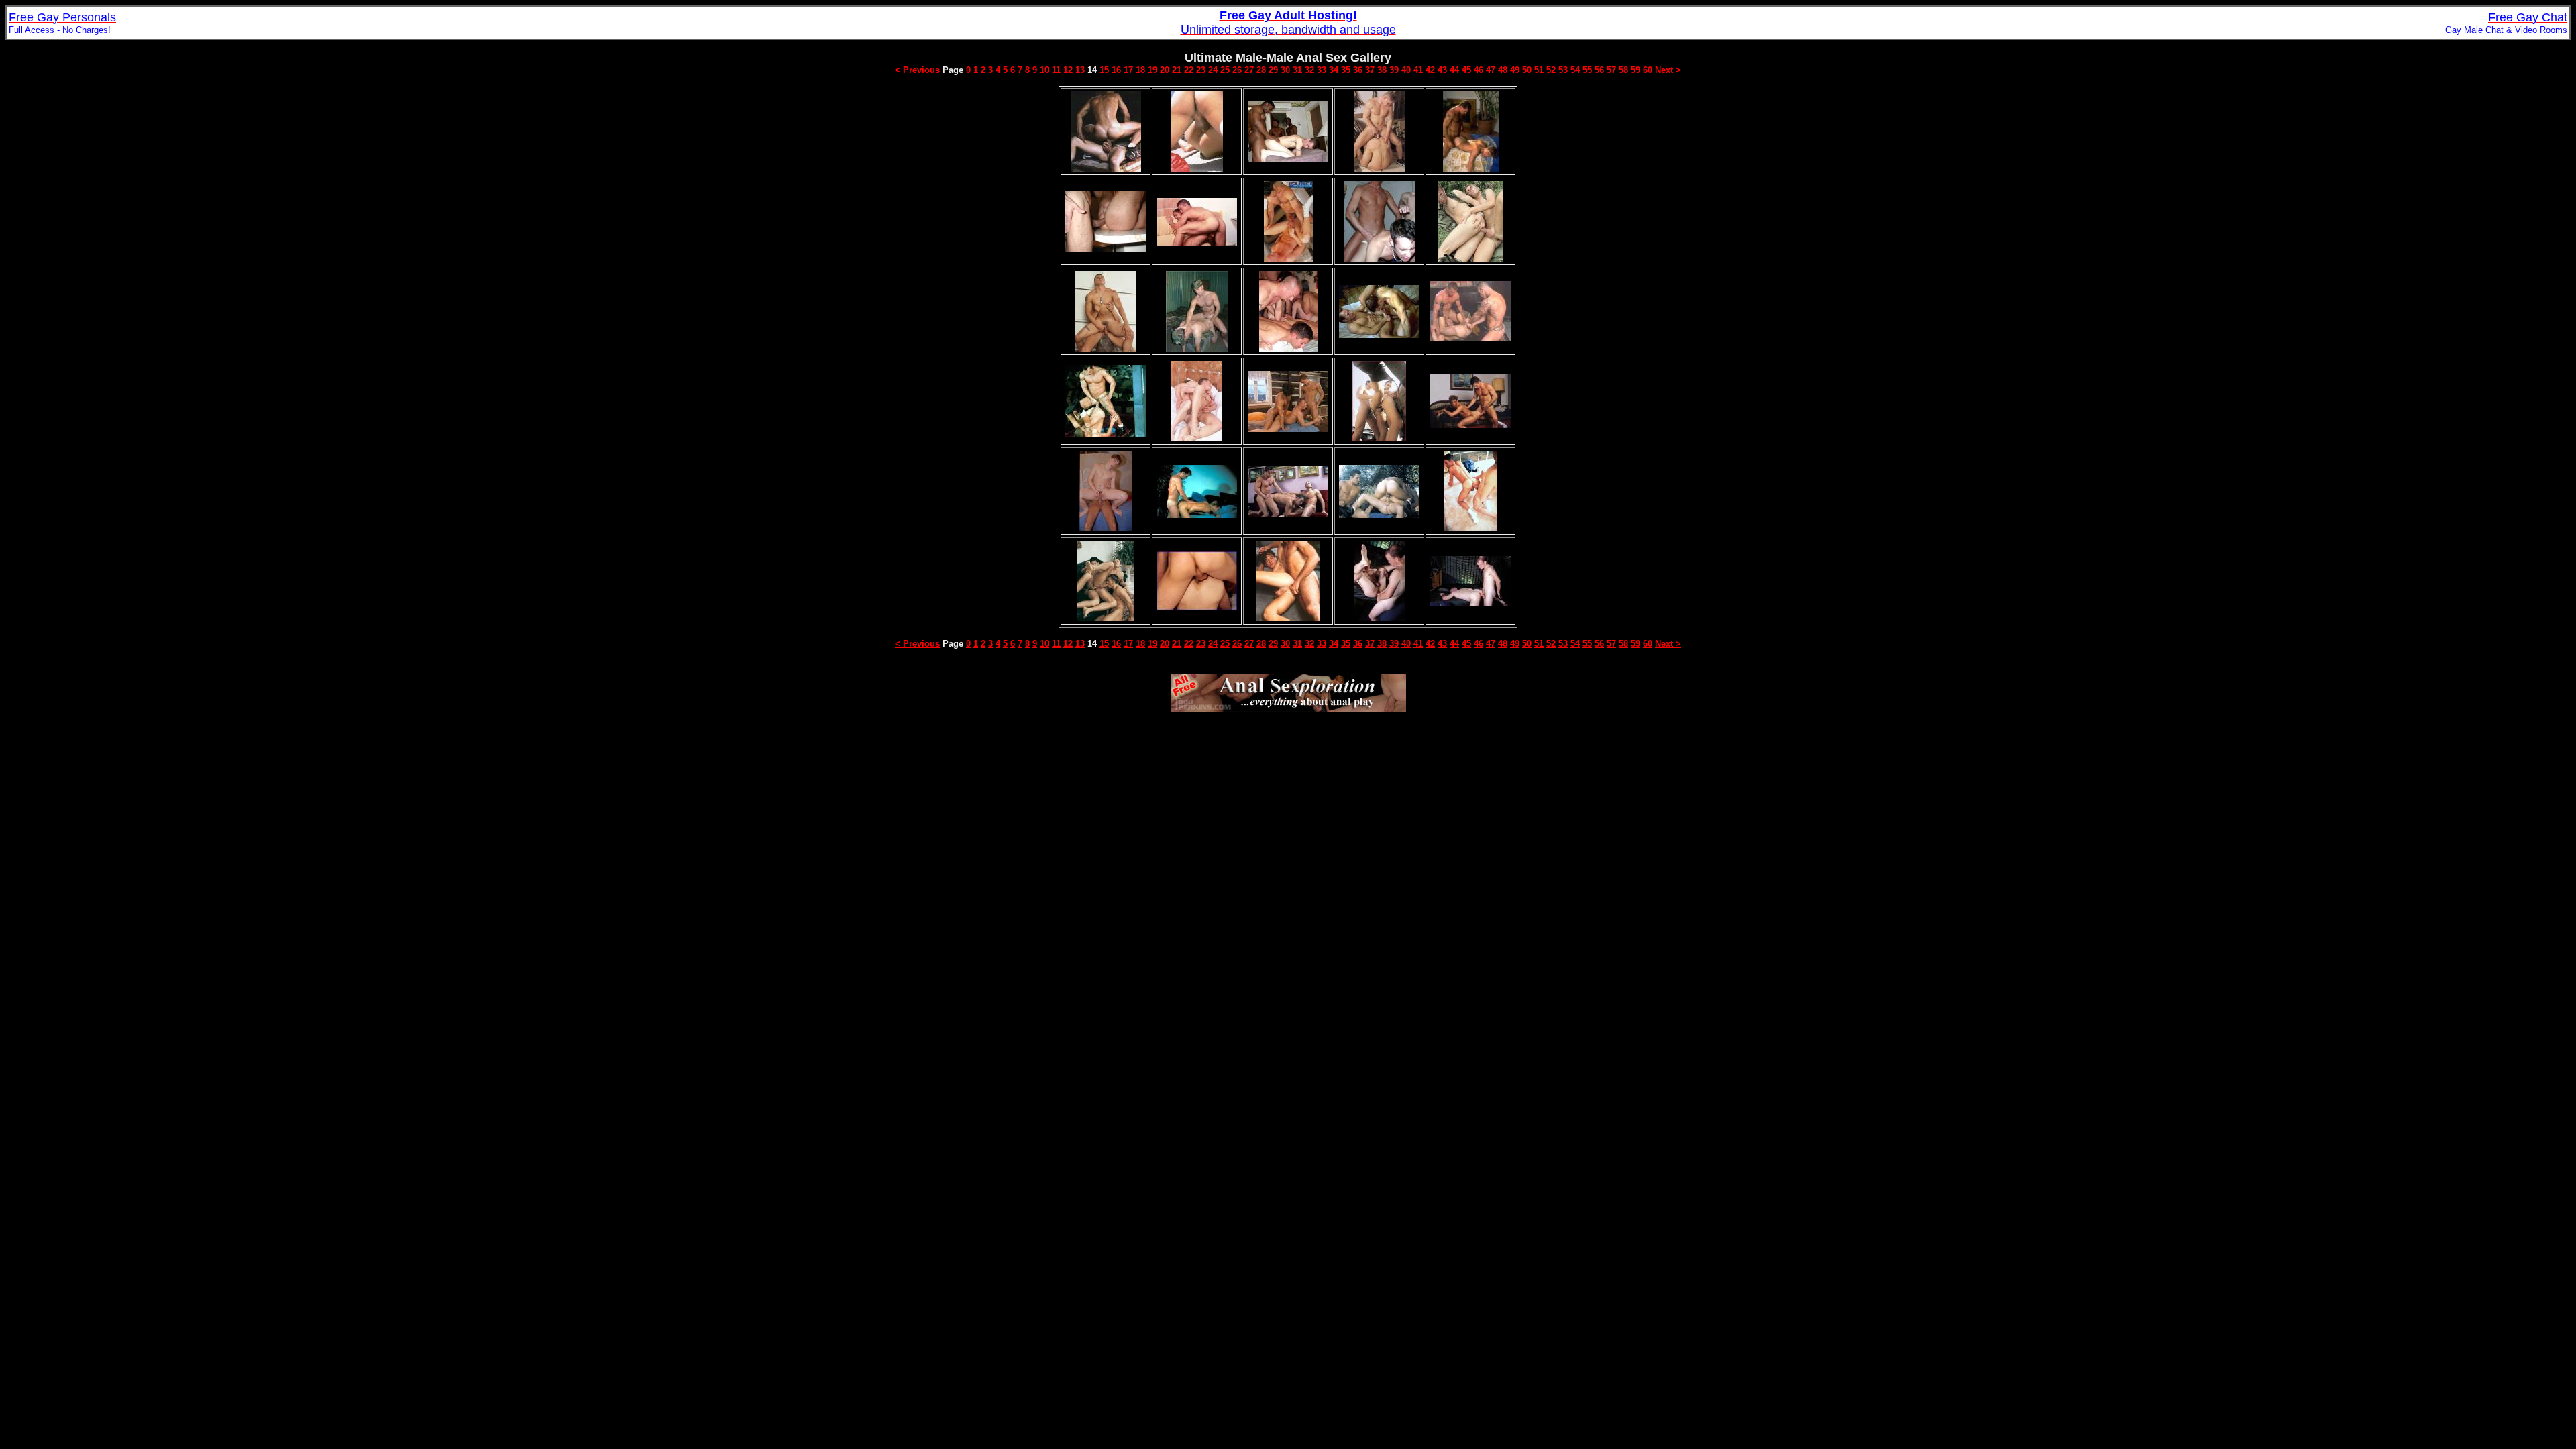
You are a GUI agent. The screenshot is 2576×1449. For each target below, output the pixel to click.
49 (1515, 70)
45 (1466, 70)
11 (1056, 70)
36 (1358, 70)
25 (1225, 70)
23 (1201, 70)
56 (1599, 70)
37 (1370, 70)
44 (1454, 70)
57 (1611, 70)
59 (1635, 70)
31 (1297, 70)
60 (1648, 70)
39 (1394, 70)
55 (1587, 70)
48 (1503, 70)
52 (1551, 70)
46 (1479, 70)
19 (1152, 70)
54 (1575, 70)
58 (1623, 70)
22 (1189, 70)
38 (1382, 70)
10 (1044, 70)
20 (1165, 70)
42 (1430, 70)
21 (1177, 70)
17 (1128, 70)
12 (1068, 70)
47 (1491, 70)
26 (1237, 70)
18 (1140, 70)
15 (1104, 70)
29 (1273, 70)
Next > (1668, 70)
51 (1539, 70)
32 (1309, 70)
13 (1080, 70)
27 (1249, 70)
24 (1213, 70)
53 (1563, 70)
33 (1322, 70)
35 (1346, 70)
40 (1406, 70)
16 (1116, 70)
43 (1442, 70)
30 (1285, 70)
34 (1334, 70)
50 (1527, 70)
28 (1261, 70)
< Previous (917, 70)
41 (1418, 70)
